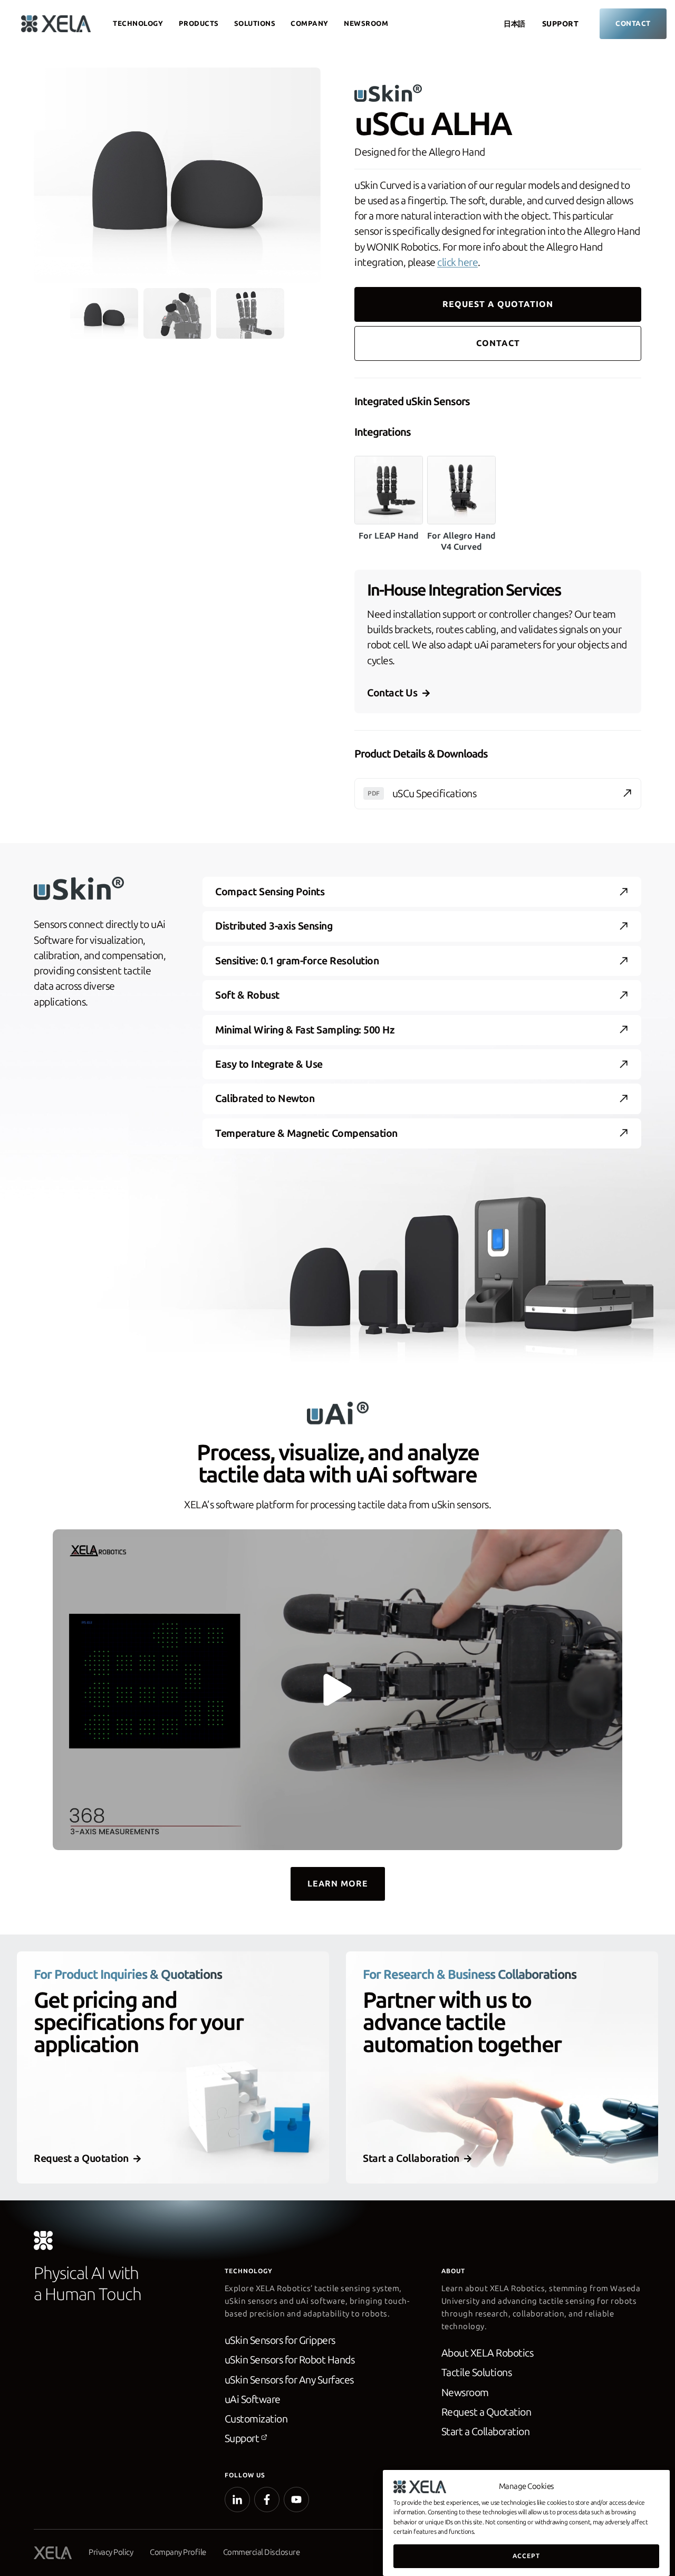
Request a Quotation (486, 2412)
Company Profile (178, 2552)
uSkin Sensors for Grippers (280, 2340)
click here (457, 262)
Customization (256, 2419)
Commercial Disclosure (262, 2552)
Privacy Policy (111, 2552)
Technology (138, 23)
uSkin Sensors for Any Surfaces (289, 2380)
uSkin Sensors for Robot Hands (290, 2360)
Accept (526, 2556)
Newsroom (366, 23)
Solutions (255, 23)
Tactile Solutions (477, 2373)
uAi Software (253, 2400)
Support (561, 24)
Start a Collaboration (486, 2432)
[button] (104, 313)
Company (310, 23)
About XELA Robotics (488, 2353)
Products (199, 23)
